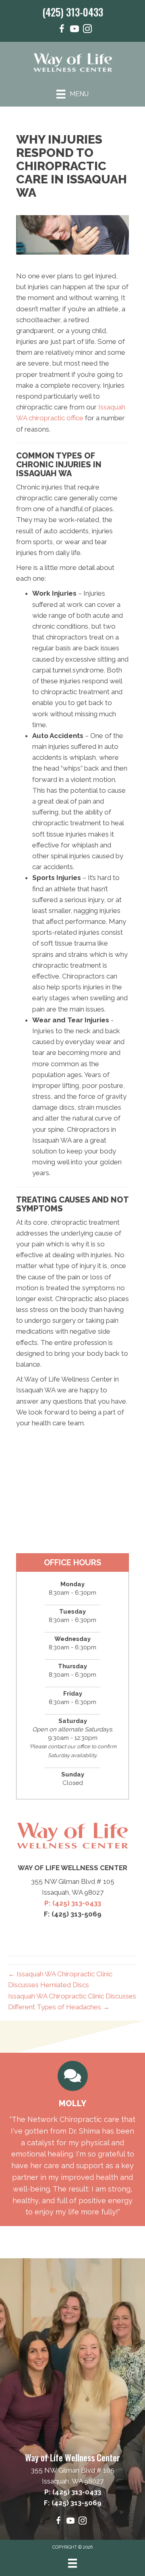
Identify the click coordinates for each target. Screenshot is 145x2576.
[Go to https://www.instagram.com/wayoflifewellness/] (87, 30)
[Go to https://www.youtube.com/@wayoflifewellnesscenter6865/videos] (75, 30)
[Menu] (72, 2563)
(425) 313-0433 (73, 12)
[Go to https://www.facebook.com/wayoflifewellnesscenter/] (62, 30)
